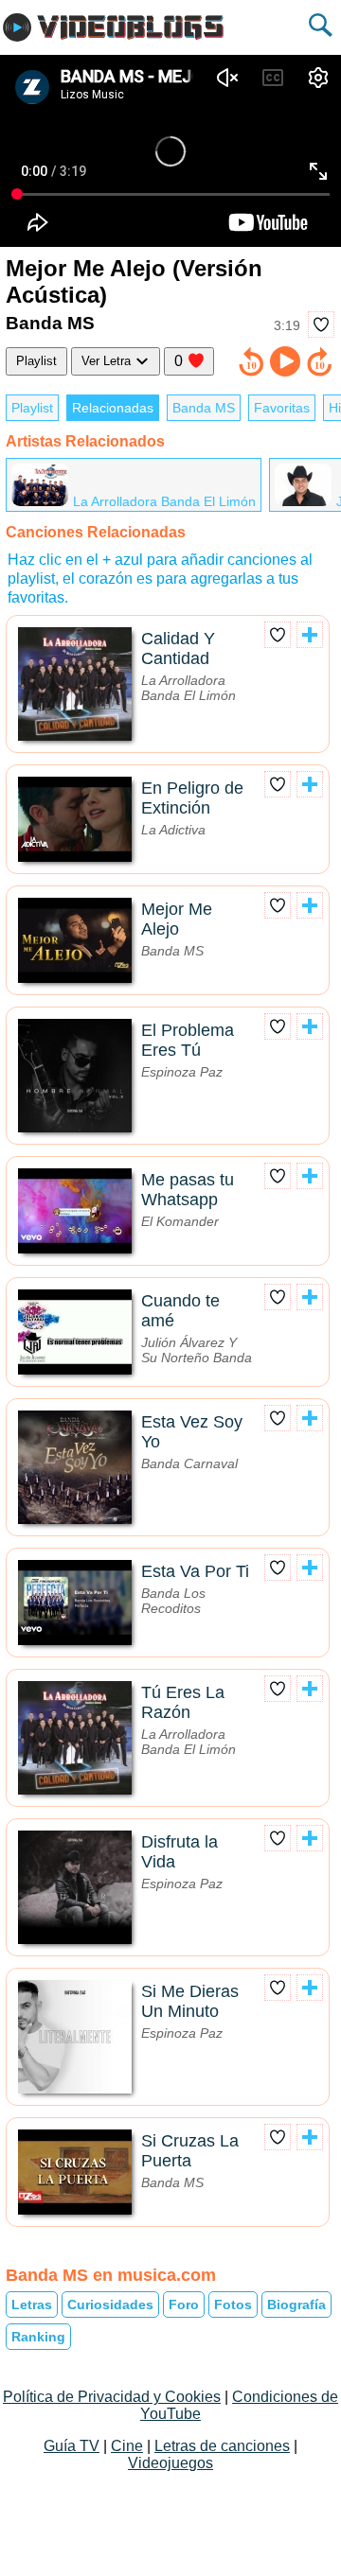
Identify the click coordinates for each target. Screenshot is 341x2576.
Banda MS (204, 408)
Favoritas (282, 408)
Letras (32, 2304)
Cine (127, 2446)
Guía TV (72, 2446)
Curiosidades (110, 2304)
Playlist (36, 361)
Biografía (296, 2304)
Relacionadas (113, 408)
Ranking (38, 2337)
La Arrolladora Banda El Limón (164, 501)
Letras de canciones (222, 2446)
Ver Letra (108, 361)
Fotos (233, 2304)
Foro (184, 2304)
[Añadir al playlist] (310, 635)
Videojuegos (170, 2463)
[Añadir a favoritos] (321, 324)
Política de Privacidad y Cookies (112, 2397)
